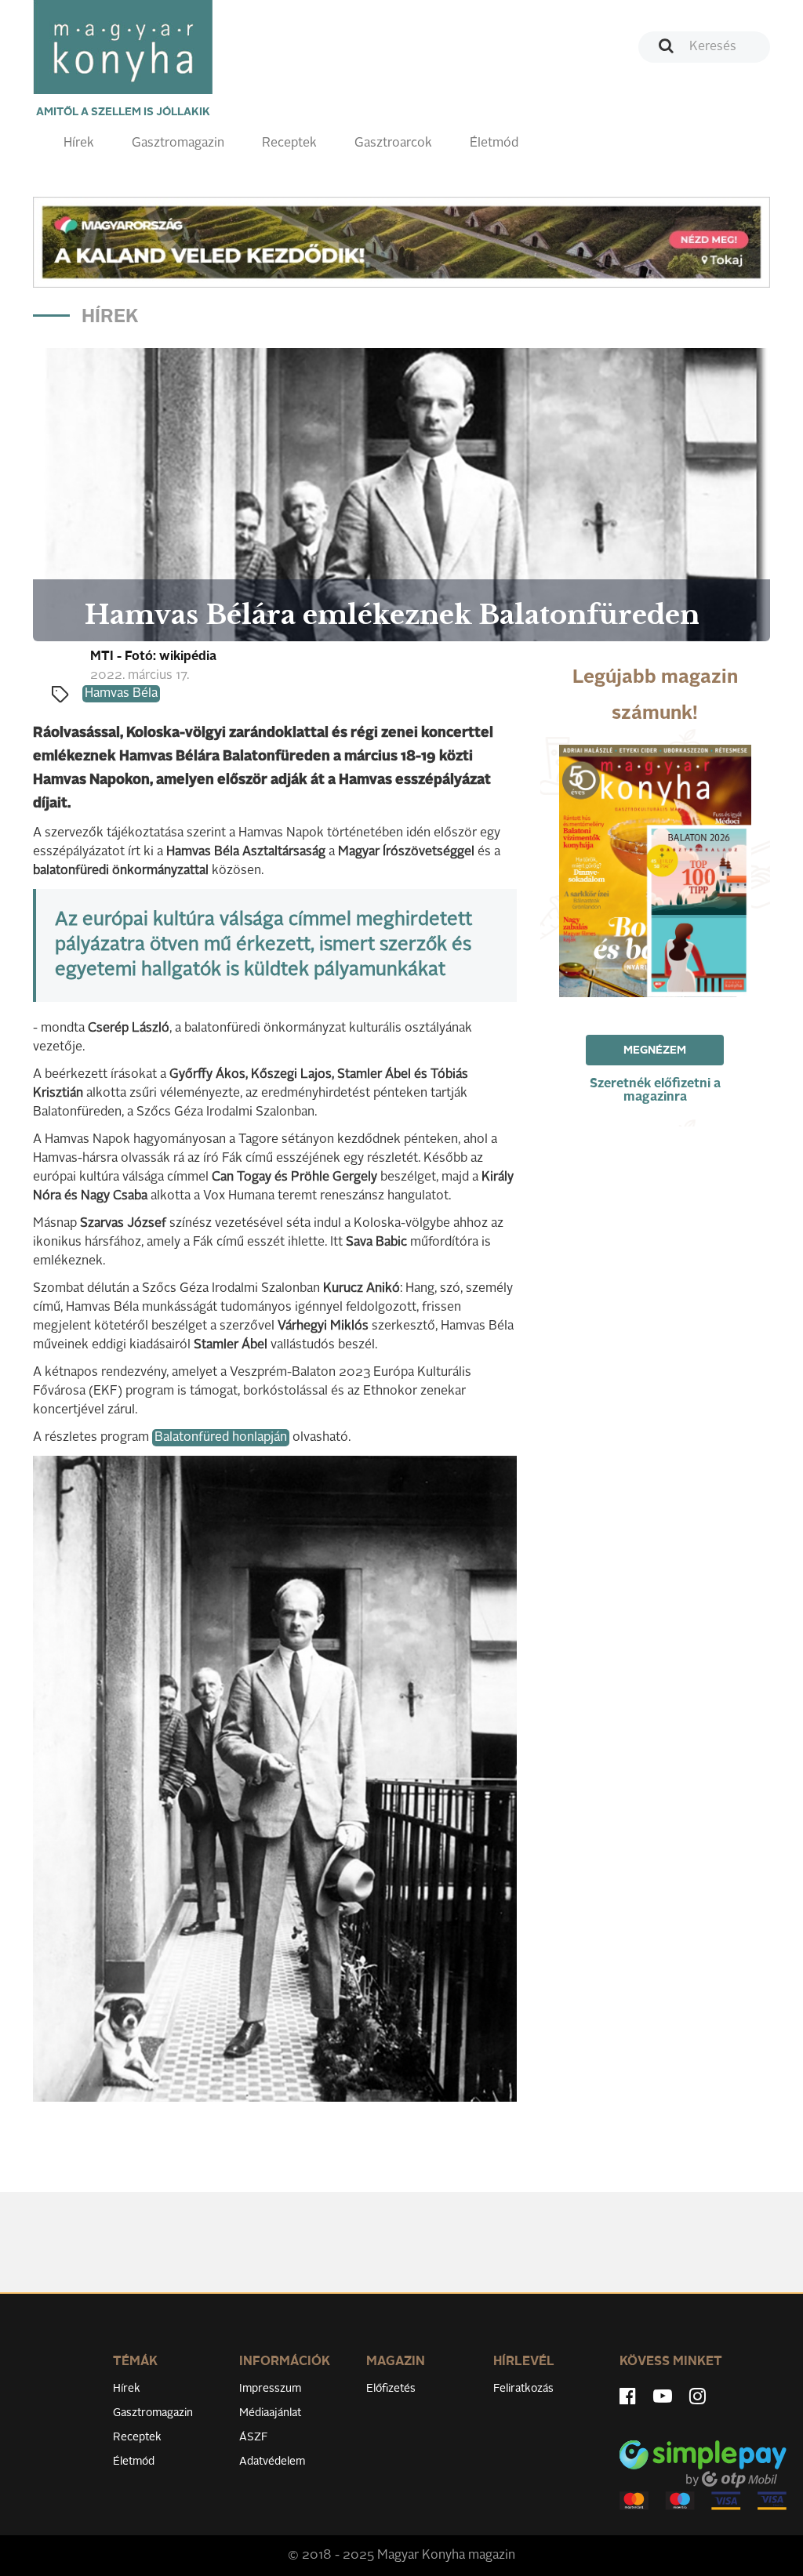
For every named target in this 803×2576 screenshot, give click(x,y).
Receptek (289, 143)
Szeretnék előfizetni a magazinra (655, 1091)
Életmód (494, 143)
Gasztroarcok (393, 143)
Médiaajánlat (270, 2413)
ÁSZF (254, 2437)
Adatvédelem (272, 2462)
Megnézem (655, 1050)
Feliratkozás (523, 2389)
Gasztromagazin (178, 143)
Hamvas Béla (121, 694)
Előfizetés (391, 2389)
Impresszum (270, 2389)
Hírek (79, 143)
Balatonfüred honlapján (221, 1438)
